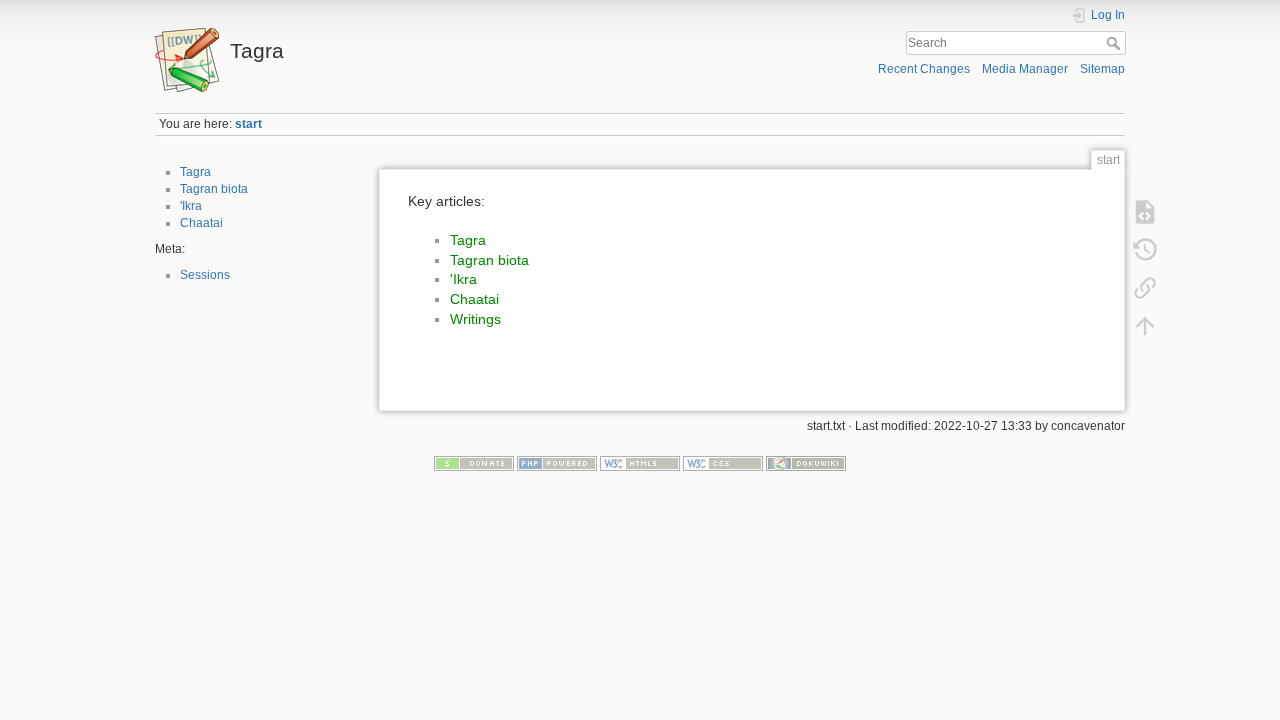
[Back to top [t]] (1145, 326)
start (248, 124)
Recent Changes (924, 69)
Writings (475, 319)
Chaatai (201, 223)
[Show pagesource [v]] (1145, 212)
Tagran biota (214, 189)
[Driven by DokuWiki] (806, 463)
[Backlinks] (1145, 288)
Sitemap (1102, 69)
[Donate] (474, 463)
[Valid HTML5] (640, 463)
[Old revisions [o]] (1145, 250)
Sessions (205, 275)
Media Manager (1025, 69)
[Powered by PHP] (557, 463)
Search (1115, 43)
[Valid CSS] (723, 463)
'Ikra (191, 206)
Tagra (195, 172)
